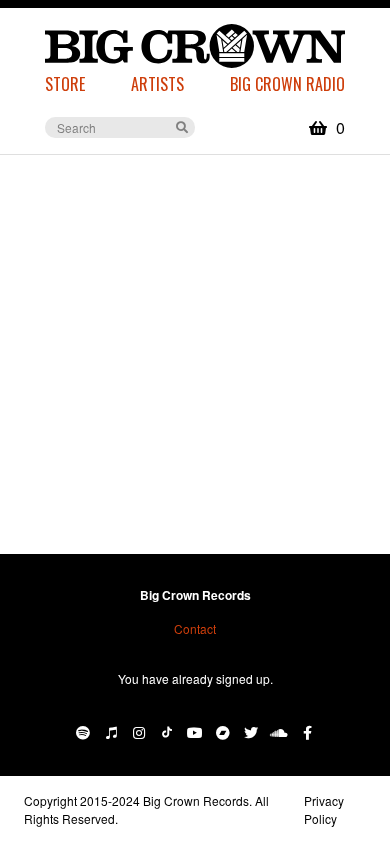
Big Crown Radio (287, 84)
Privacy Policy (324, 809)
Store (65, 84)
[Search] (182, 126)
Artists (157, 84)
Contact (195, 628)
